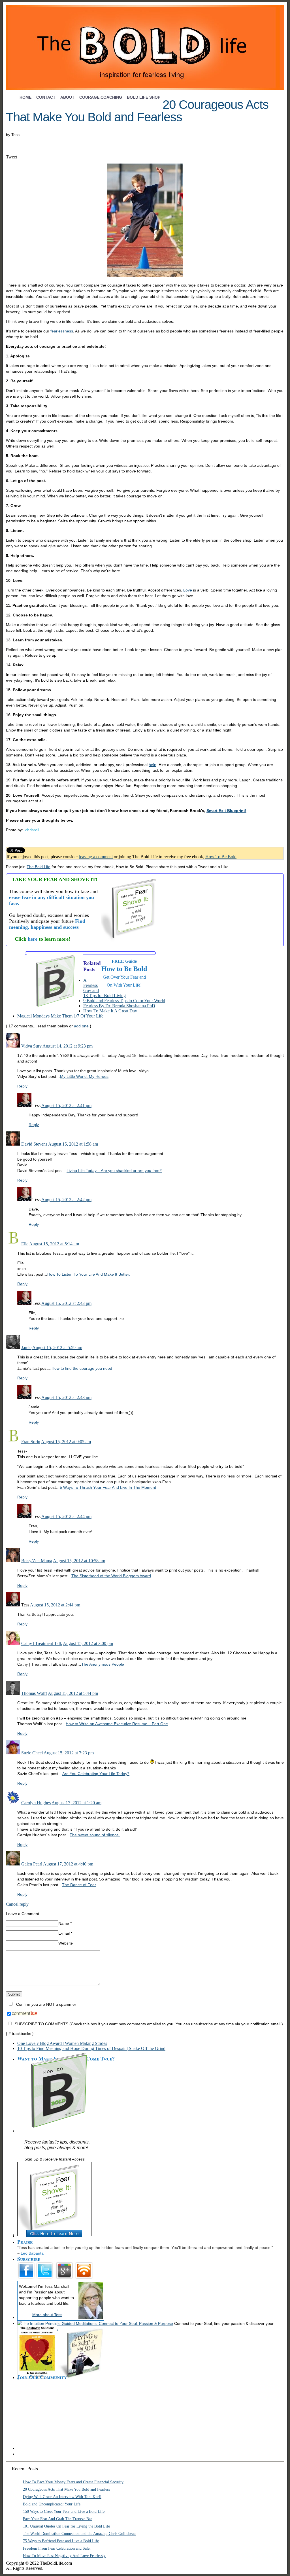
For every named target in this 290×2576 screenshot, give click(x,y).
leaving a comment (96, 857)
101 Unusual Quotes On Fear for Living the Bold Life (66, 2526)
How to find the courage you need (82, 1368)
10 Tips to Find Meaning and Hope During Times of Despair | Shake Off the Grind (91, 2048)
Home (25, 97)
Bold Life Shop (144, 97)
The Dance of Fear (79, 1885)
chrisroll (32, 830)
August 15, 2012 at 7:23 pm (69, 1753)
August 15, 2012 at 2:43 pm (66, 1303)
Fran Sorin (31, 1442)
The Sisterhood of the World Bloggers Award (111, 1576)
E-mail (65, 1933)
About (67, 97)
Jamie (26, 1348)
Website (66, 1943)
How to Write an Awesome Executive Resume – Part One (117, 1724)
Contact (46, 97)
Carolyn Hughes (36, 1803)
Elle (25, 1244)
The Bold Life (39, 867)
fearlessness (62, 331)
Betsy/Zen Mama (37, 1561)
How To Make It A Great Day (110, 1011)
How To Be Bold (221, 857)
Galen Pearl (32, 1864)
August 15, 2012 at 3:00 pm (88, 1643)
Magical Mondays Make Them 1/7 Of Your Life (60, 1016)
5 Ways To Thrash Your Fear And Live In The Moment (108, 1487)
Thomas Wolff (34, 1693)
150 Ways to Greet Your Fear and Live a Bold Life (64, 2512)
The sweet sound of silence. (95, 1835)
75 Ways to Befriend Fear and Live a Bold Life (61, 2541)
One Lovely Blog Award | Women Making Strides (62, 2043)
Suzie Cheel (32, 1753)
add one (81, 1026)
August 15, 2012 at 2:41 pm (66, 1105)
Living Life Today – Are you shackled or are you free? (114, 1171)
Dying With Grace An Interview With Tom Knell (62, 2497)
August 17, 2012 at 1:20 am (76, 1803)
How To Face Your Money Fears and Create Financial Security (73, 2482)
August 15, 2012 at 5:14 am (54, 1244)
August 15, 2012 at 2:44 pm (66, 1516)
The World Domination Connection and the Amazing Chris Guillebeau (79, 2534)
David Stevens (34, 1144)
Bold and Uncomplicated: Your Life (52, 2504)
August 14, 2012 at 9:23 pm (68, 1046)
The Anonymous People (103, 1664)
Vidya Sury (31, 1046)
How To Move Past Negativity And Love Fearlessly (64, 2556)
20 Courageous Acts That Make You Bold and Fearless (66, 2489)
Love (188, 590)
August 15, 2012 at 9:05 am (66, 1442)
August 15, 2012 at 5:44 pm (73, 1693)
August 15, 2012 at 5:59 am (57, 1348)
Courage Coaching (101, 97)
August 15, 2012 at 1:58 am (73, 1144)
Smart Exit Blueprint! (226, 811)
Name (65, 1923)
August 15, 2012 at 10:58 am (79, 1561)
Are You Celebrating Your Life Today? (96, 1774)
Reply (22, 1086)
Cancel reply (17, 1904)
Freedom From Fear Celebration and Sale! (57, 2548)
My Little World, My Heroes (84, 1076)
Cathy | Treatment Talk (42, 1643)
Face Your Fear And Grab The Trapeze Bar (57, 2519)
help (153, 765)
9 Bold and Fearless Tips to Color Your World (124, 1001)
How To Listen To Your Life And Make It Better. (89, 1274)
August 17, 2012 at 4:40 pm (68, 1864)
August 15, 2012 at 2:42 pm (66, 1200)
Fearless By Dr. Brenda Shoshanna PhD (119, 1006)
